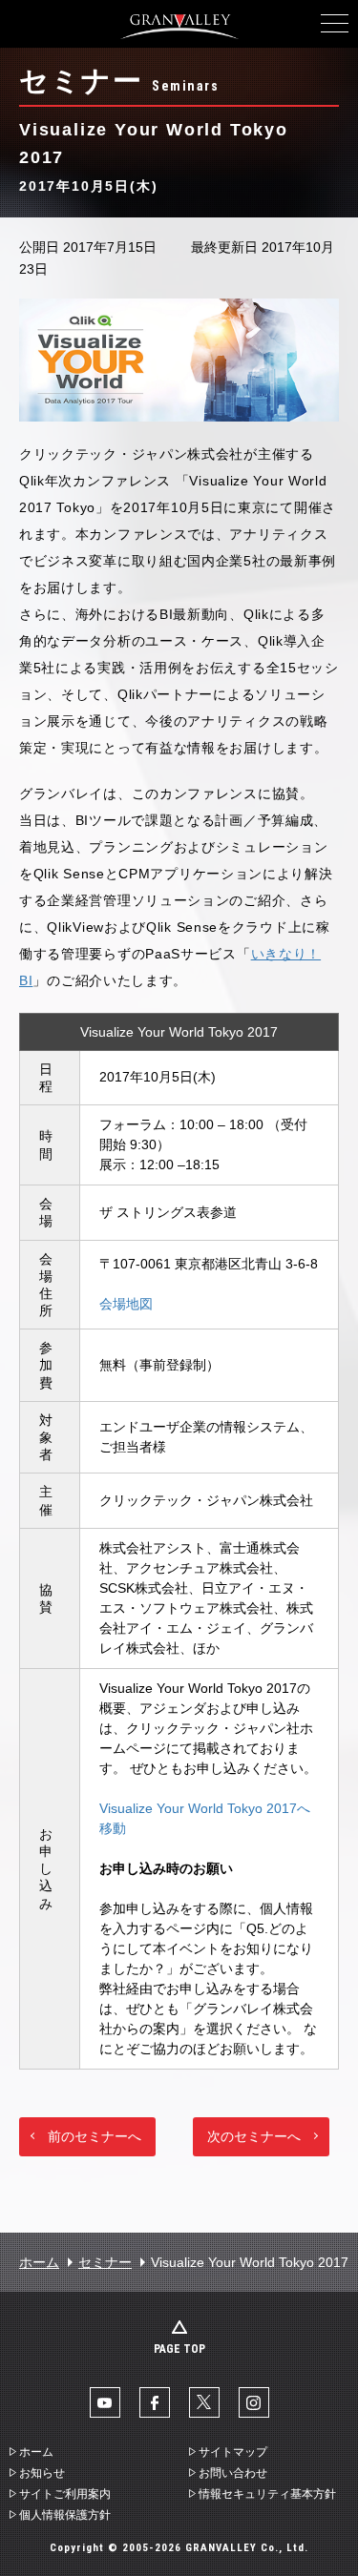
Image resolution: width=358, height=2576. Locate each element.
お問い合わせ (233, 2473)
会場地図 (126, 1304)
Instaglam (254, 2402)
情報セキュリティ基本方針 (267, 2494)
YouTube (105, 2402)
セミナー (105, 2262)
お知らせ (42, 2473)
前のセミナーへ (95, 2136)
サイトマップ (233, 2452)
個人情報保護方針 (65, 2515)
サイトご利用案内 (65, 2494)
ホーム (39, 2262)
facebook (155, 2402)
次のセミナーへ (254, 2136)
